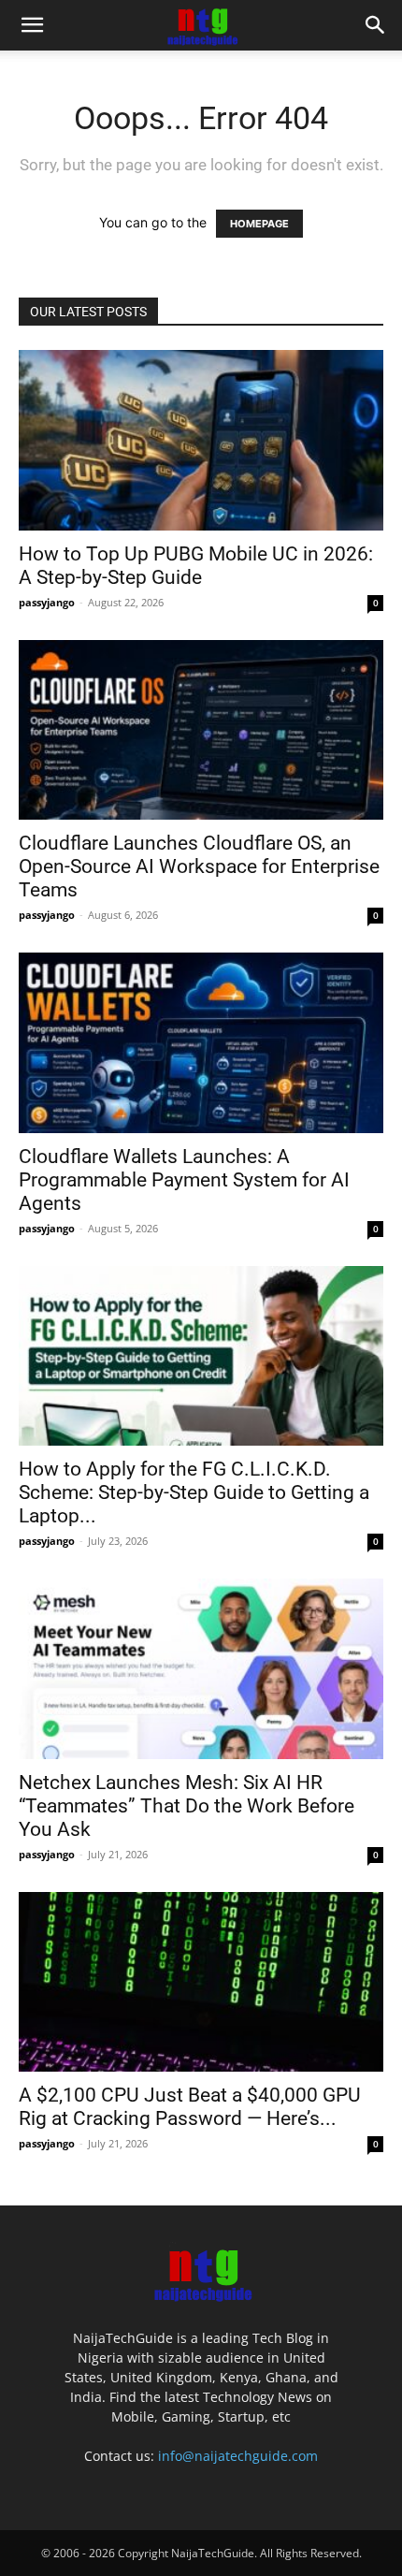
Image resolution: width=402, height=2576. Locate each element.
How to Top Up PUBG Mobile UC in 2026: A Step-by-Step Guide (196, 566)
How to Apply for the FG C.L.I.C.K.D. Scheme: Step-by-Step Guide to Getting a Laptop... (194, 1492)
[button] (32, 25)
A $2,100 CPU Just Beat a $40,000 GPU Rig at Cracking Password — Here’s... (190, 2107)
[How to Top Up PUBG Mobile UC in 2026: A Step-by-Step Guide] (201, 440)
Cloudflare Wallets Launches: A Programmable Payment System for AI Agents (184, 1180)
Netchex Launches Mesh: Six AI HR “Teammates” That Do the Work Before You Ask (187, 1806)
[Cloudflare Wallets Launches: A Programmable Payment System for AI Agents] (201, 1043)
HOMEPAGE (259, 224)
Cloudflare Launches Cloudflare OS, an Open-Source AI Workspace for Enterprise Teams (199, 866)
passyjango (47, 602)
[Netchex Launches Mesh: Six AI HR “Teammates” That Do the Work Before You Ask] (201, 1669)
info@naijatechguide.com (238, 2456)
